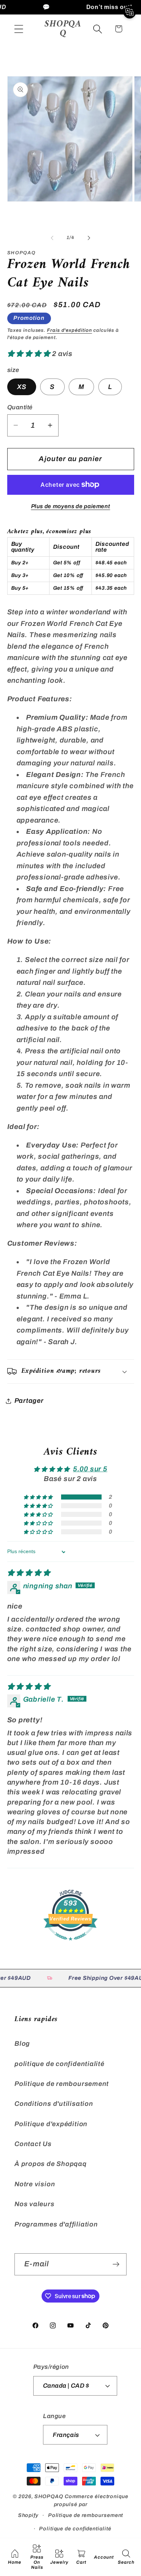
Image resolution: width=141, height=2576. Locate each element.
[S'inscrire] (116, 2264)
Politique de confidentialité (75, 2529)
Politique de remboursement (62, 2084)
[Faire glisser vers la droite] (89, 238)
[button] (19, 29)
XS (22, 387)
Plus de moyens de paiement (71, 506)
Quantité (20, 407)
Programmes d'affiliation (56, 2224)
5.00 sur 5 (90, 1469)
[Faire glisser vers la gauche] (52, 238)
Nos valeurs (35, 2204)
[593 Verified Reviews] (70, 1944)
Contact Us (33, 2144)
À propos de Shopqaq (51, 2164)
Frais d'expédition (69, 330)
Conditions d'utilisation (54, 2104)
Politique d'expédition (51, 2124)
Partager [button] (29, 1401)
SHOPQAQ (49, 2496)
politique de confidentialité (59, 2064)
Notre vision (35, 2184)
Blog (22, 2044)
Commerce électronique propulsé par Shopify (73, 2506)
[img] (29, 1573)
